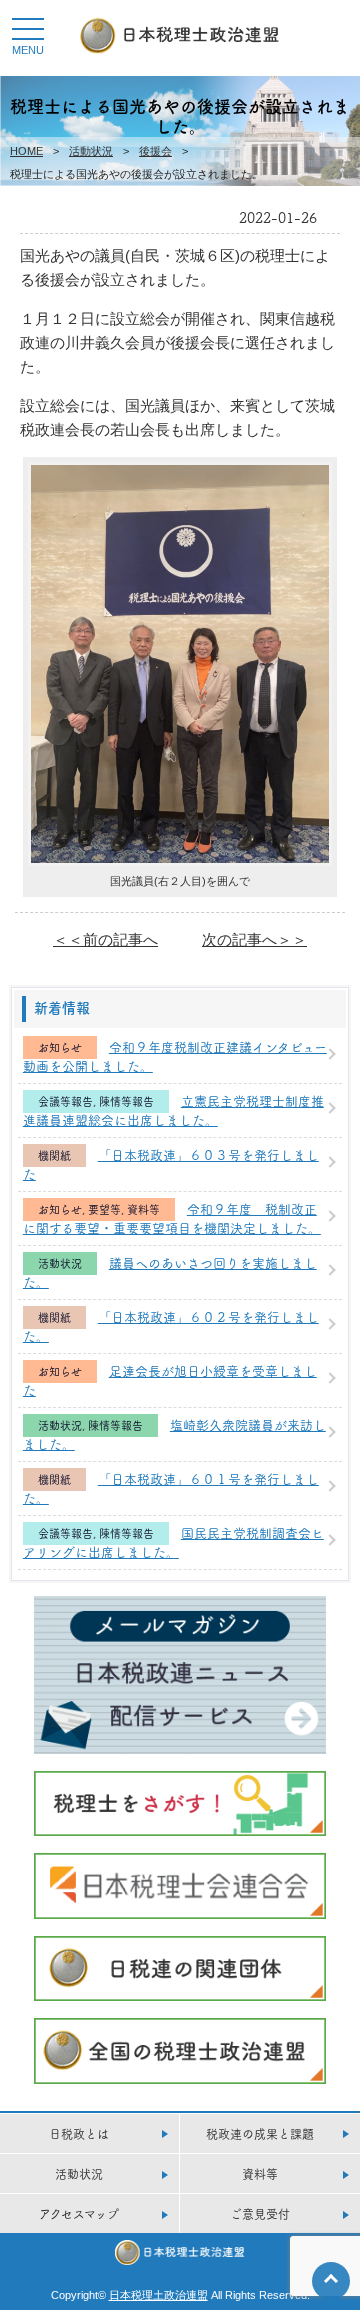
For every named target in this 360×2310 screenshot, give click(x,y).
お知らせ (60, 1047)
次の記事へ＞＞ (254, 939)
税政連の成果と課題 (260, 2133)
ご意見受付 (260, 2213)
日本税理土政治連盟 (158, 2295)
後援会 (155, 151)
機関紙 (54, 1155)
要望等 (104, 1209)
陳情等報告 (126, 1101)
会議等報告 (65, 1101)
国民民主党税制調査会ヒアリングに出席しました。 (173, 1542)
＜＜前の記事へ (105, 939)
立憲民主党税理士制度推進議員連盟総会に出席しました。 (173, 1110)
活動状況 (91, 151)
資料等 (143, 1209)
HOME (26, 151)
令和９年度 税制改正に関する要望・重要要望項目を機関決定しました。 (172, 1218)
